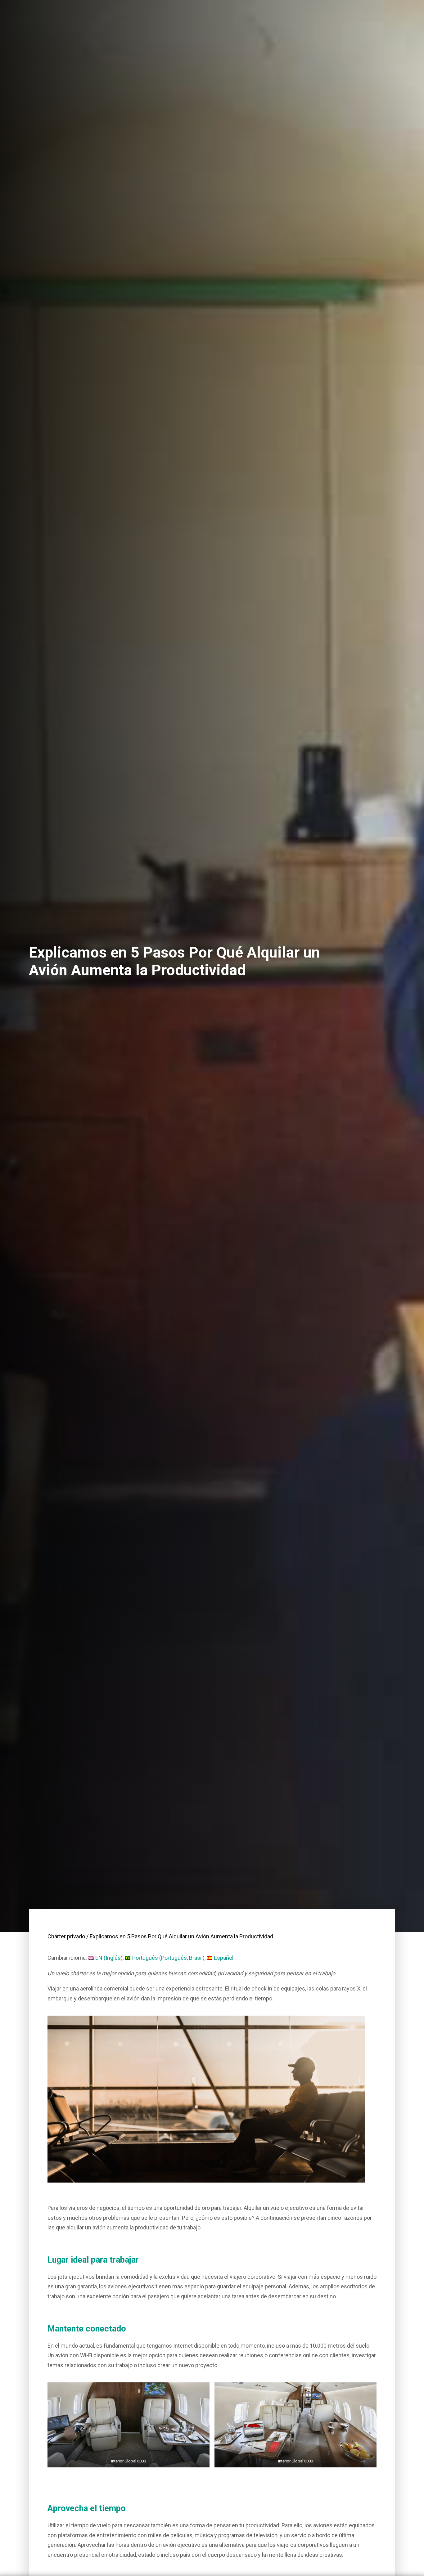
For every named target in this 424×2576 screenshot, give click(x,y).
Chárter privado (66, 1936)
